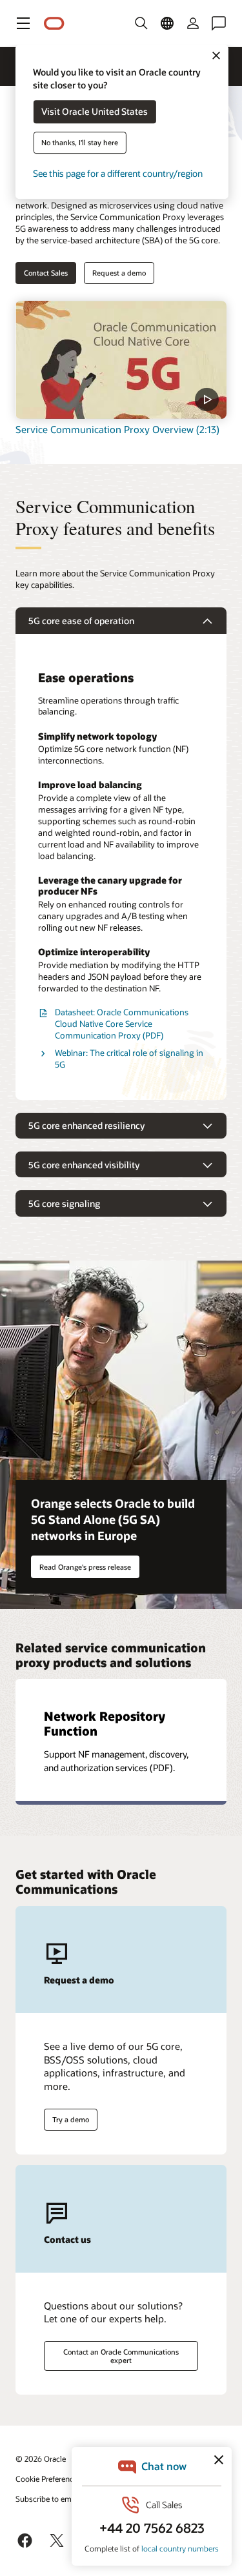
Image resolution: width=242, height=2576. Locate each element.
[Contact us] (219, 23)
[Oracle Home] (54, 24)
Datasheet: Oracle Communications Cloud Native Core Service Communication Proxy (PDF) (122, 1024)
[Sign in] (193, 23)
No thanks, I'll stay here (80, 143)
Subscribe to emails (49, 2499)
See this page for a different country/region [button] (118, 174)
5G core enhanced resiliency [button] (86, 1125)
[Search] (141, 23)
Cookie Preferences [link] (48, 2479)
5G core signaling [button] (64, 1203)
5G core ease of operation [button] (81, 621)
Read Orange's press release (85, 1567)
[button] (23, 23)
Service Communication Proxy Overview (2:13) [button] (117, 429)
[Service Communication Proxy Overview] (121, 360)
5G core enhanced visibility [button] (84, 1165)
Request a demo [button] (119, 273)
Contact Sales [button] (46, 273)
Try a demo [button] (71, 2119)
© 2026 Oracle (41, 2459)
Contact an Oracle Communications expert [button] (121, 2356)
